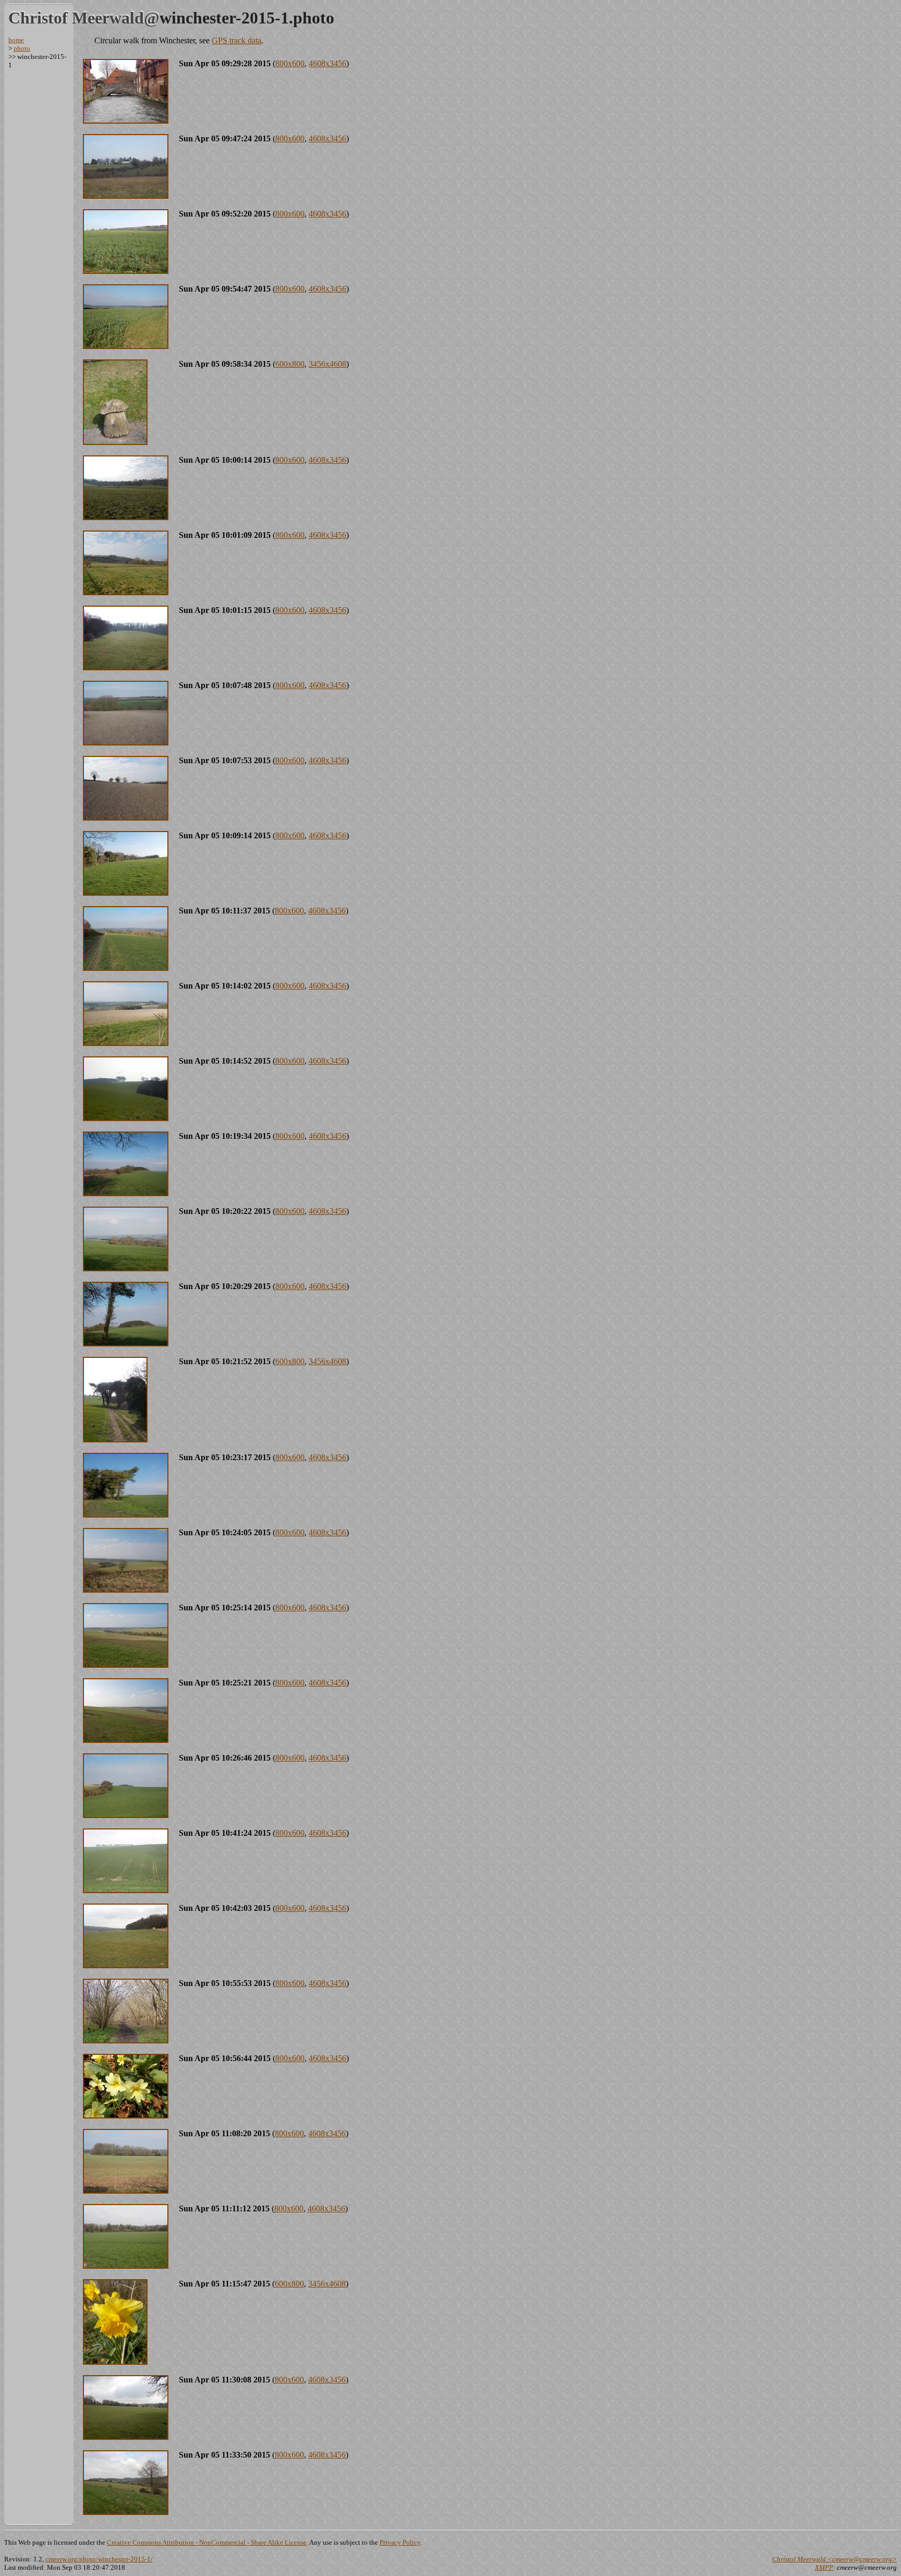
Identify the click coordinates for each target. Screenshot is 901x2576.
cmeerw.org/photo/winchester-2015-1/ (99, 2559)
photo (22, 48)
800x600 (290, 63)
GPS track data (236, 40)
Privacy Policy (400, 2542)
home (16, 40)
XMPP (824, 2567)
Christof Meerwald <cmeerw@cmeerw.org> (835, 2559)
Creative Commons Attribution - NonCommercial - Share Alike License (207, 2542)
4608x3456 (327, 63)
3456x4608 (327, 364)
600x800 (290, 364)
